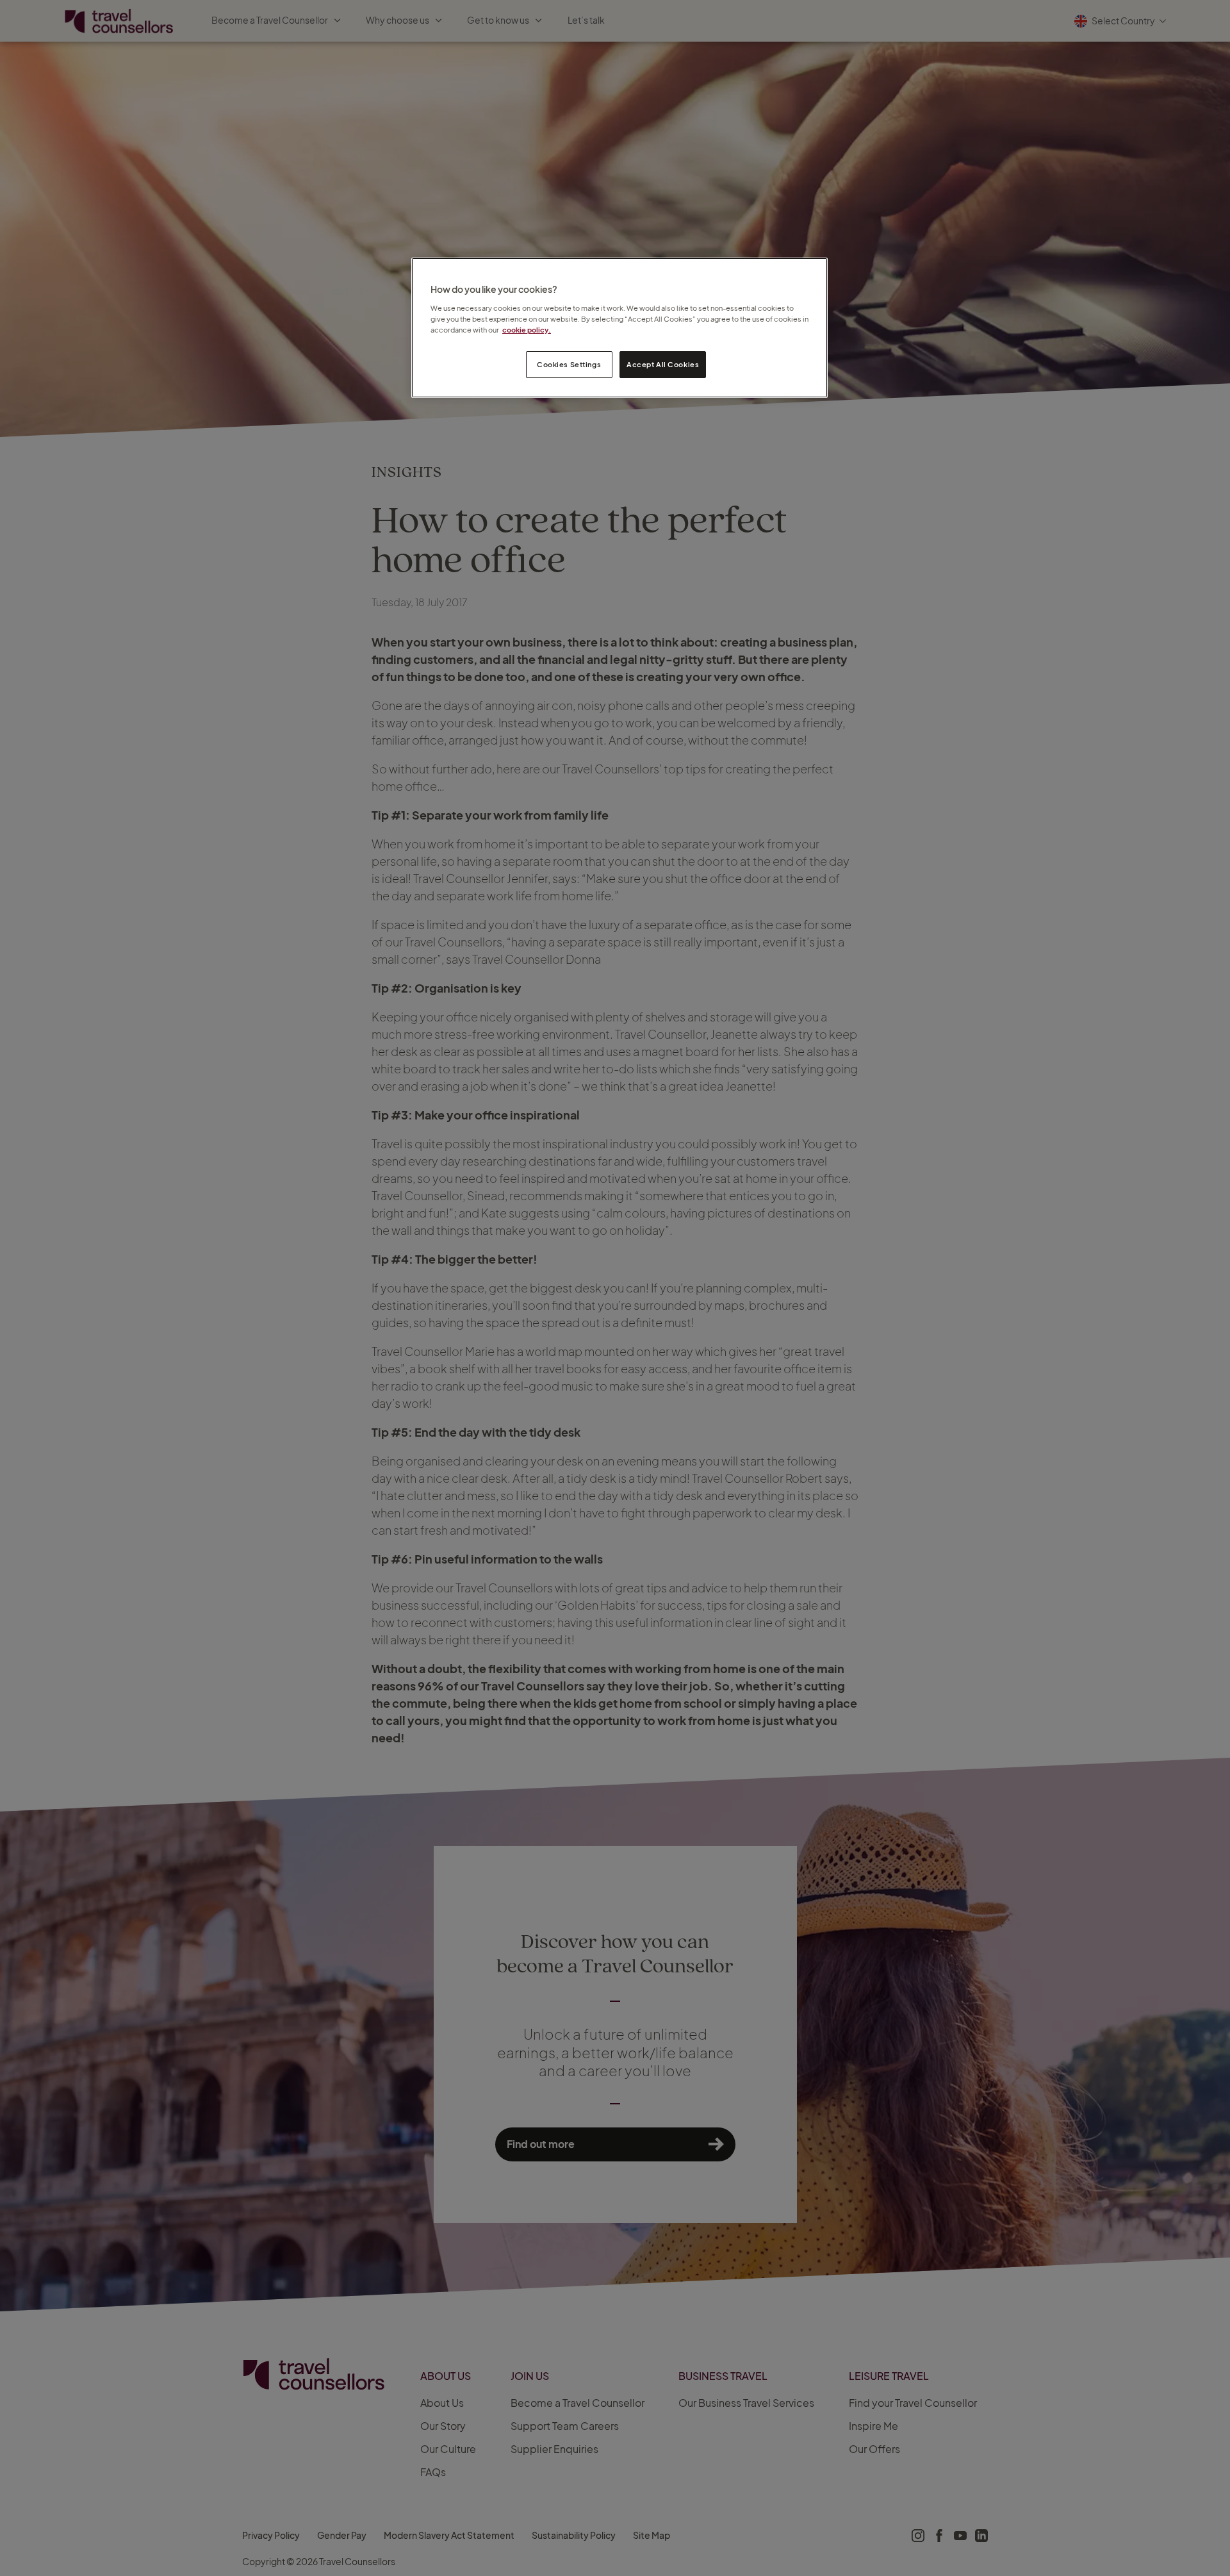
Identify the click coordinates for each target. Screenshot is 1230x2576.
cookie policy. (527, 330)
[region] (619, 328)
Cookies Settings (569, 364)
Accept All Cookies (663, 364)
